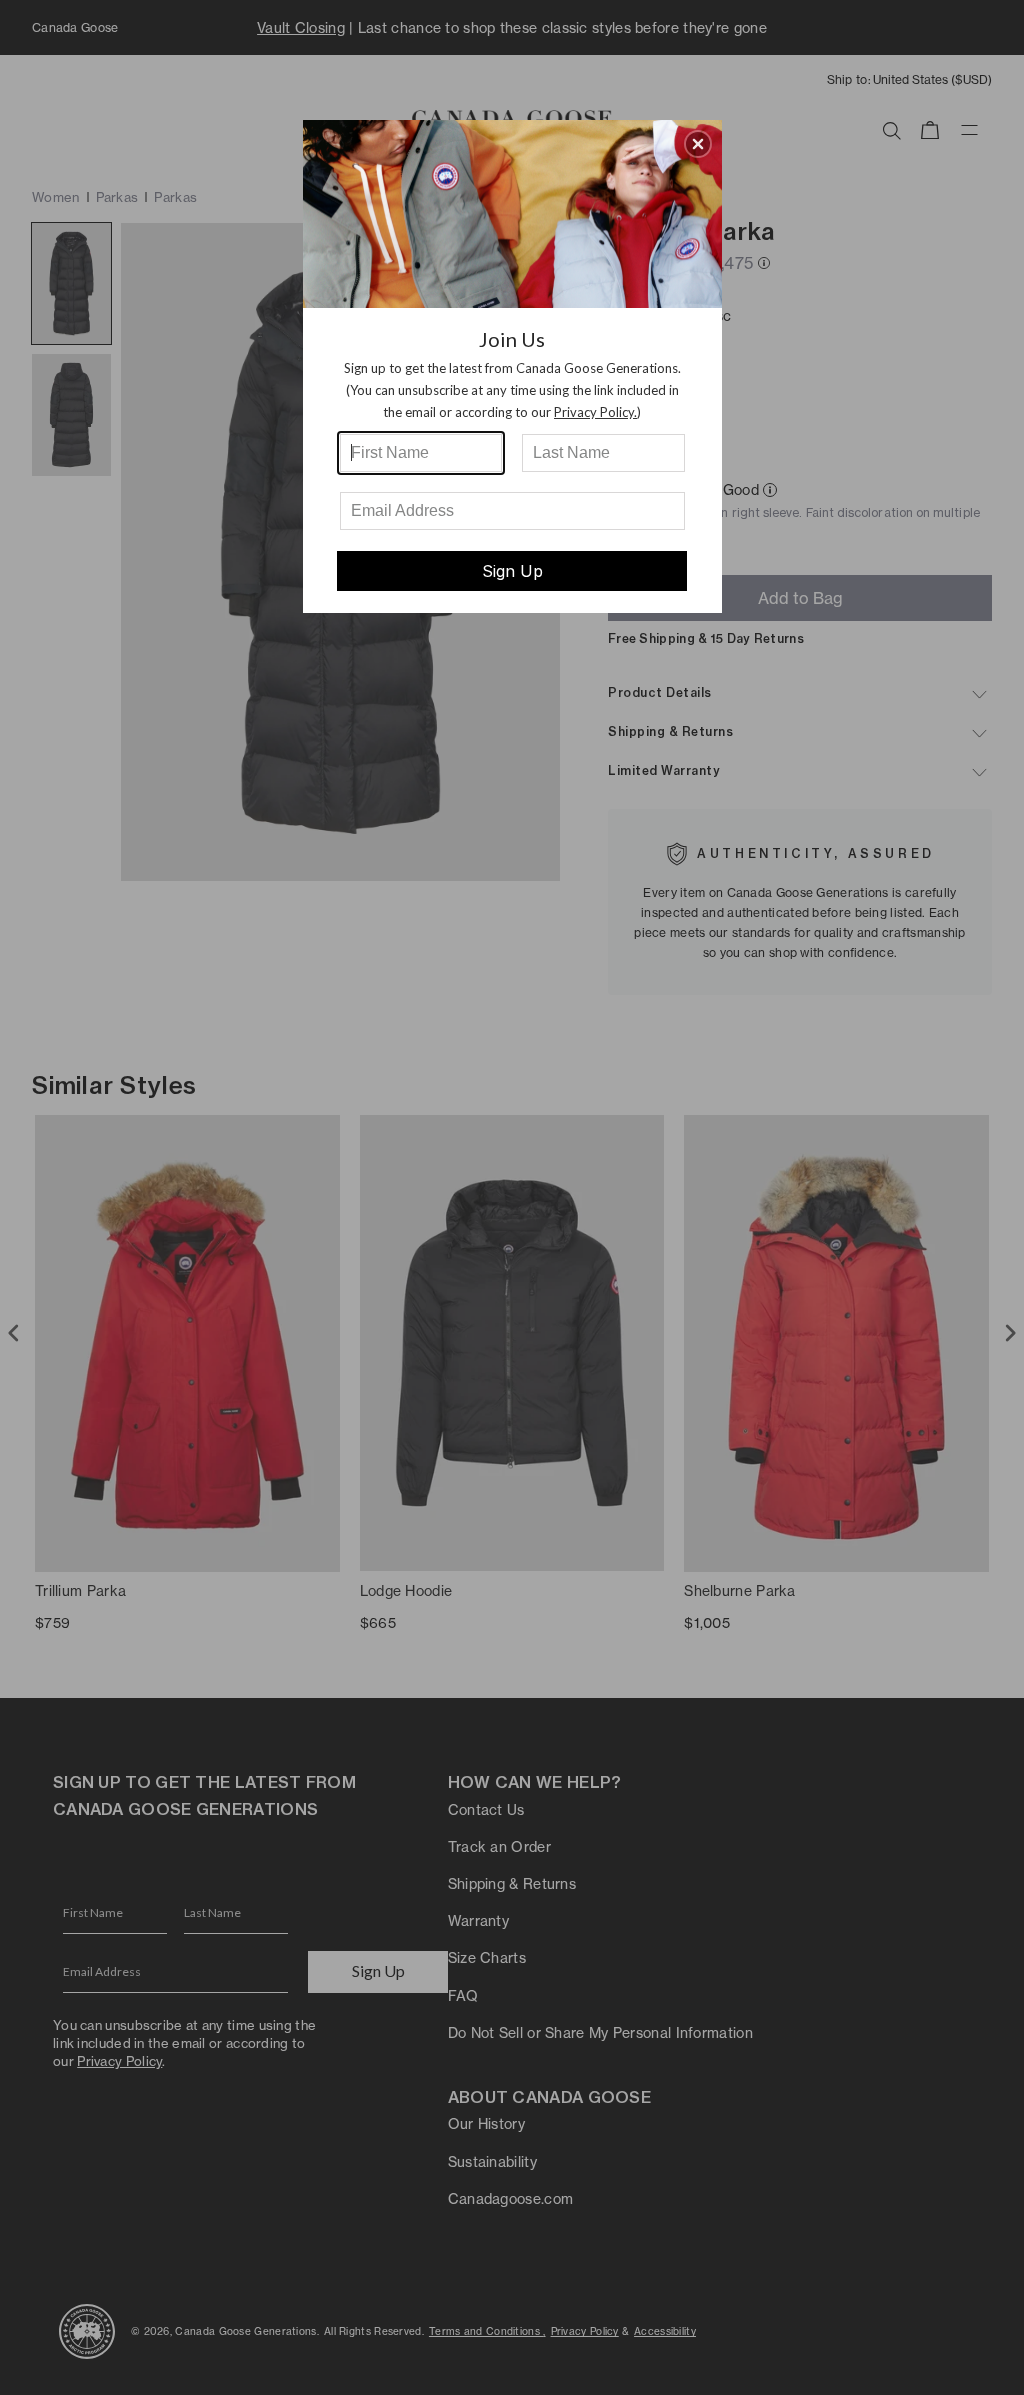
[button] (698, 144)
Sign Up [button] (512, 571)
